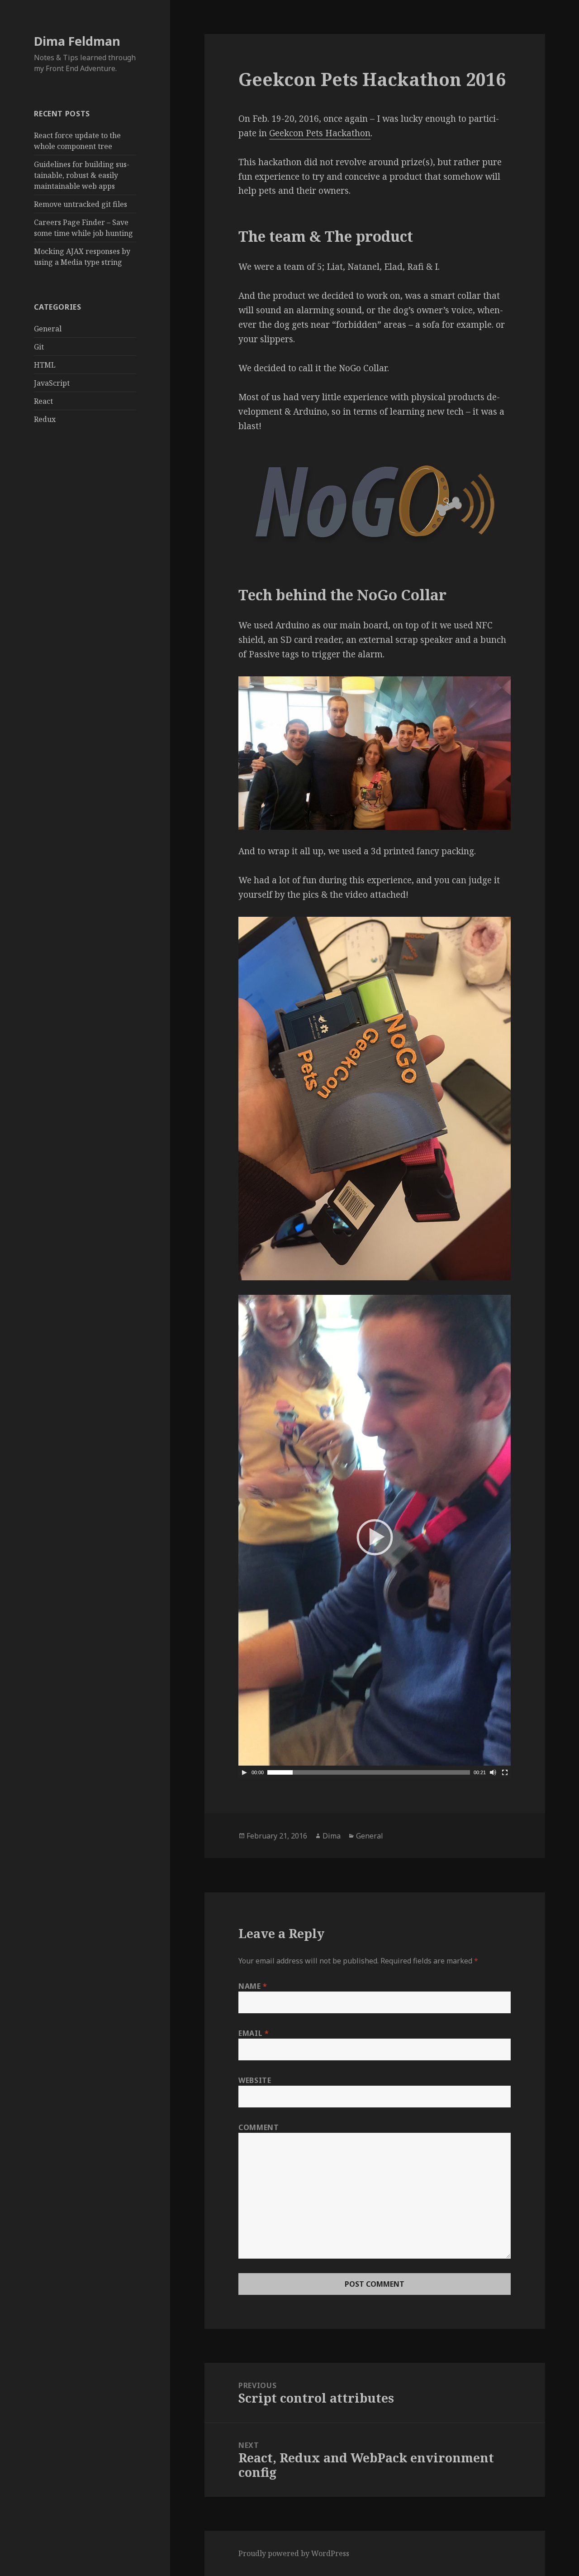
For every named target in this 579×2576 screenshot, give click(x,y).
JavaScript (52, 383)
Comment (259, 2127)
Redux (45, 419)
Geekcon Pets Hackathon (320, 133)
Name (253, 1986)
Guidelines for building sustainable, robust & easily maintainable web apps (82, 175)
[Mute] (493, 1772)
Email (254, 2033)
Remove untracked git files (81, 204)
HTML (45, 365)
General (48, 329)
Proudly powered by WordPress (294, 2553)
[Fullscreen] (505, 1772)
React (43, 401)
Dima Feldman (77, 41)
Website (255, 2080)
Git (39, 347)
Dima (332, 1836)
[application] (375, 1537)
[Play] (244, 1772)
